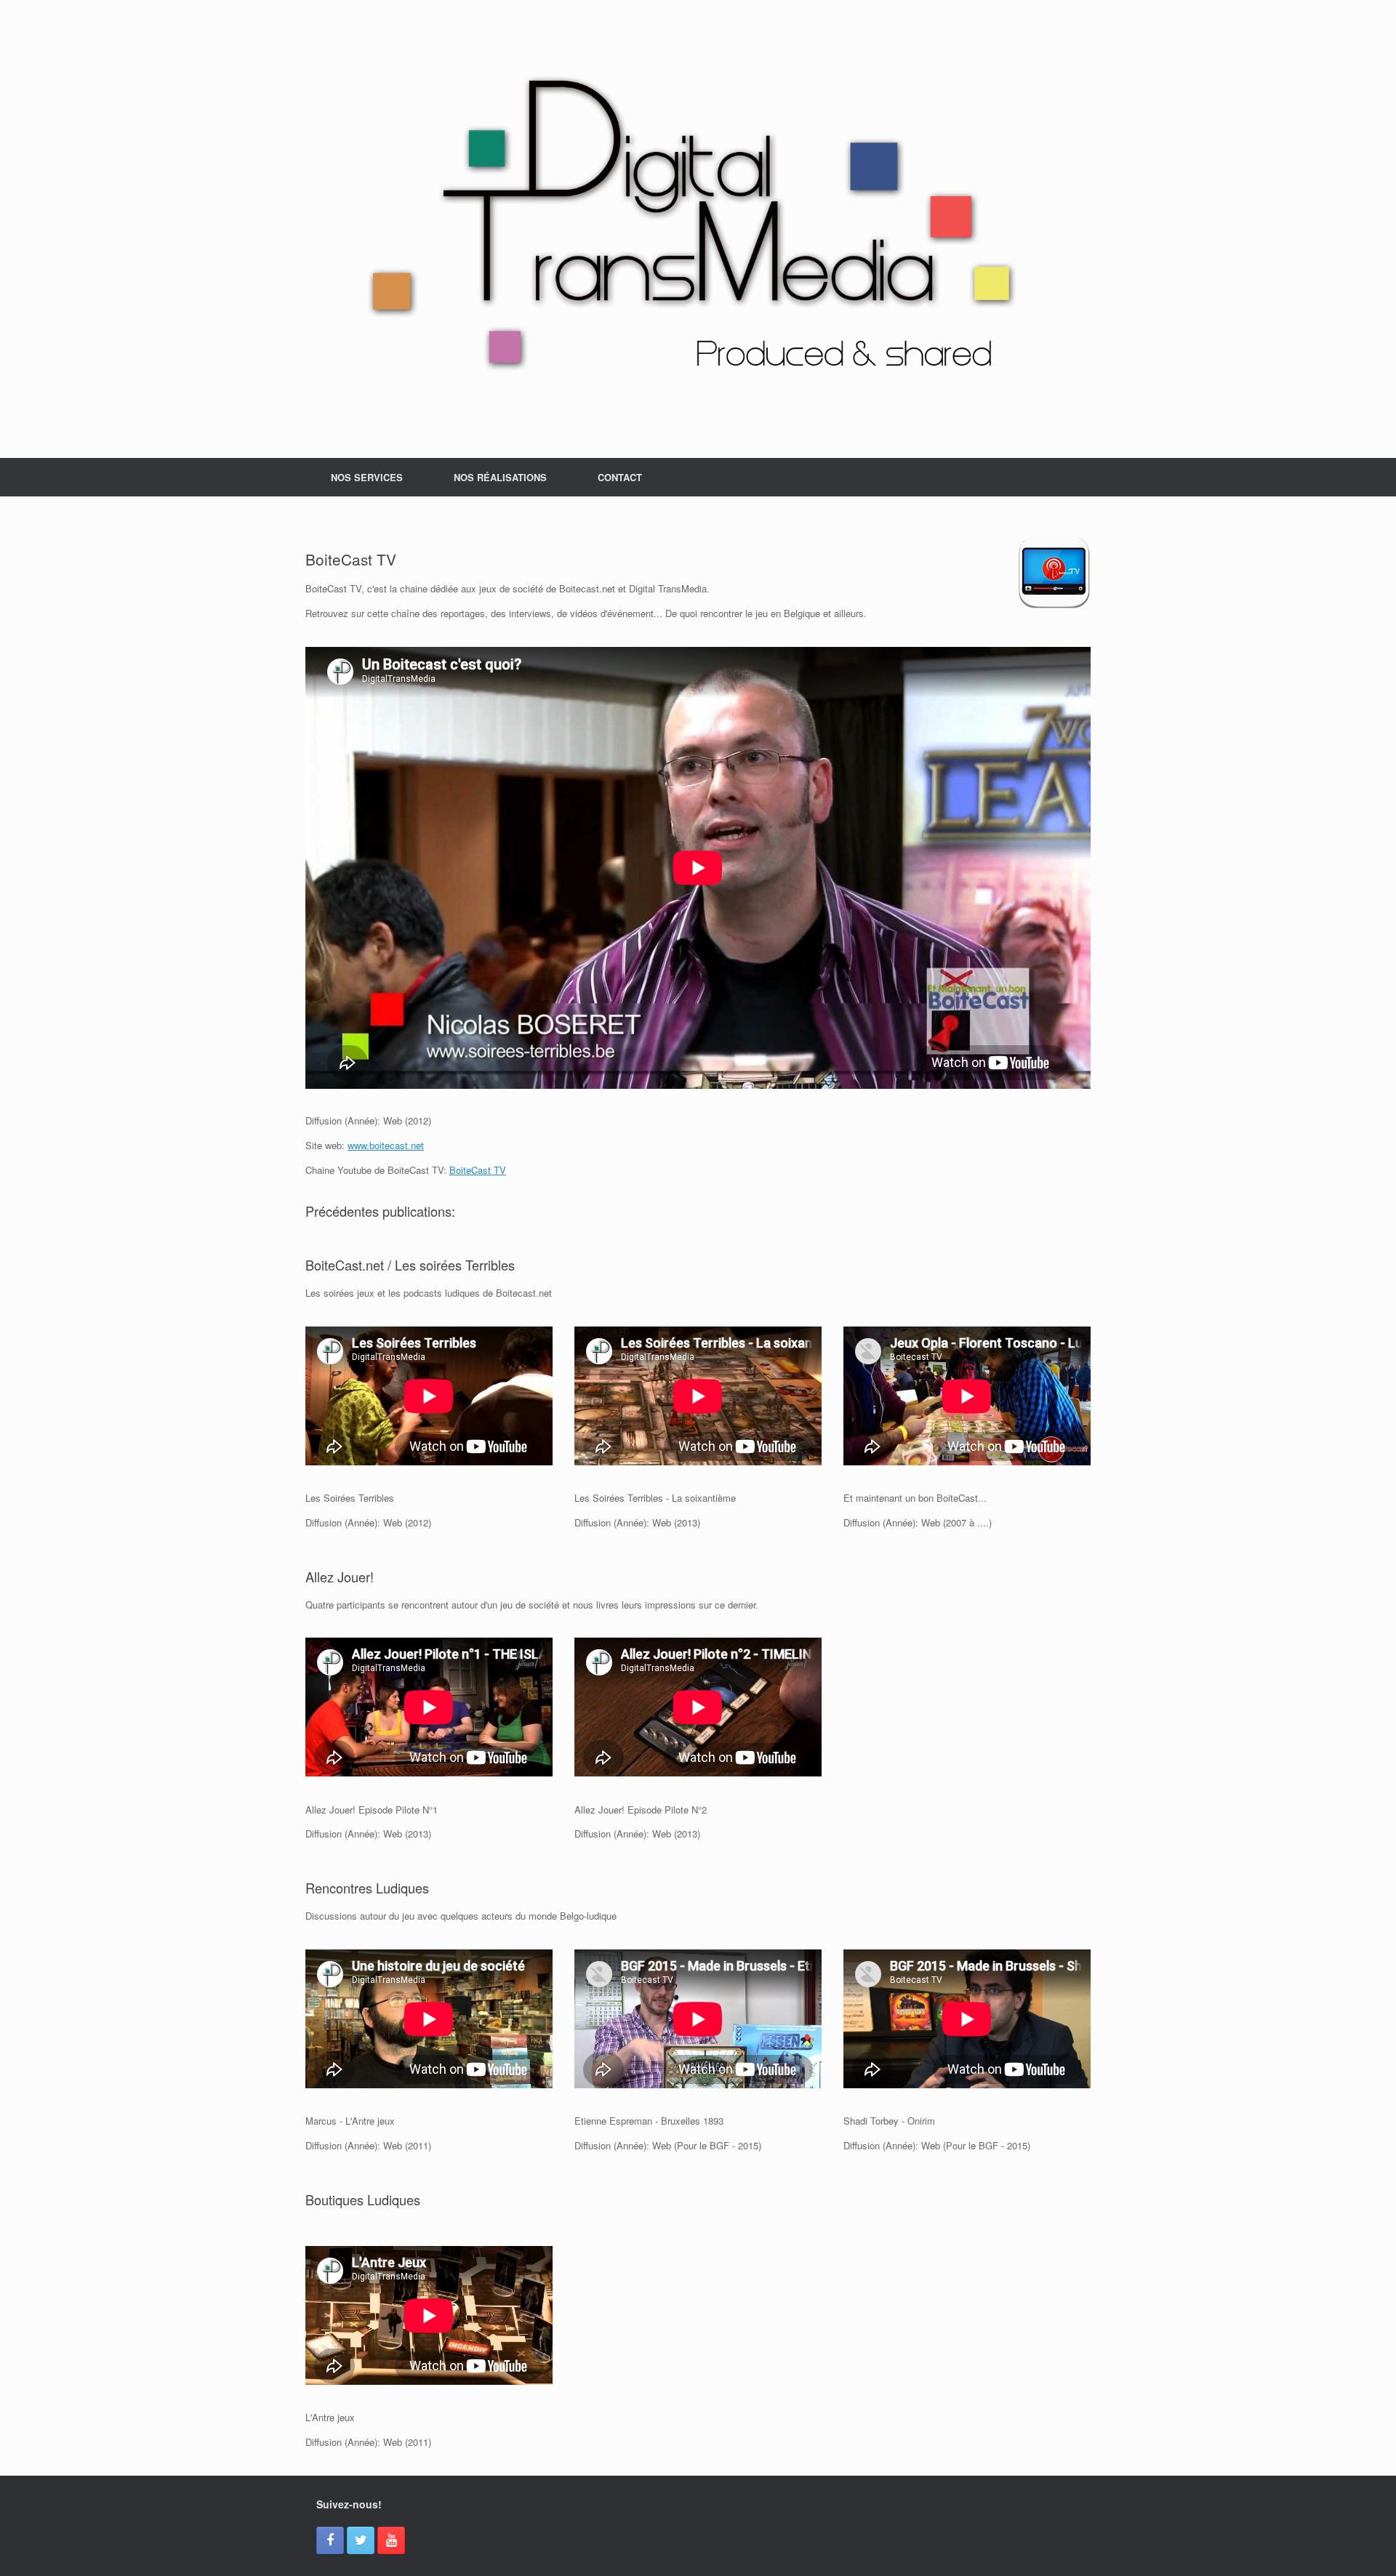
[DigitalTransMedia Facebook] (330, 2540)
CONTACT (620, 477)
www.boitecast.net (386, 1145)
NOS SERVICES (367, 477)
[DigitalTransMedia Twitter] (361, 2540)
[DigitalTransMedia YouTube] (391, 2540)
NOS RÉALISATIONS (500, 477)
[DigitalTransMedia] (698, 229)
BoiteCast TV (478, 1170)
